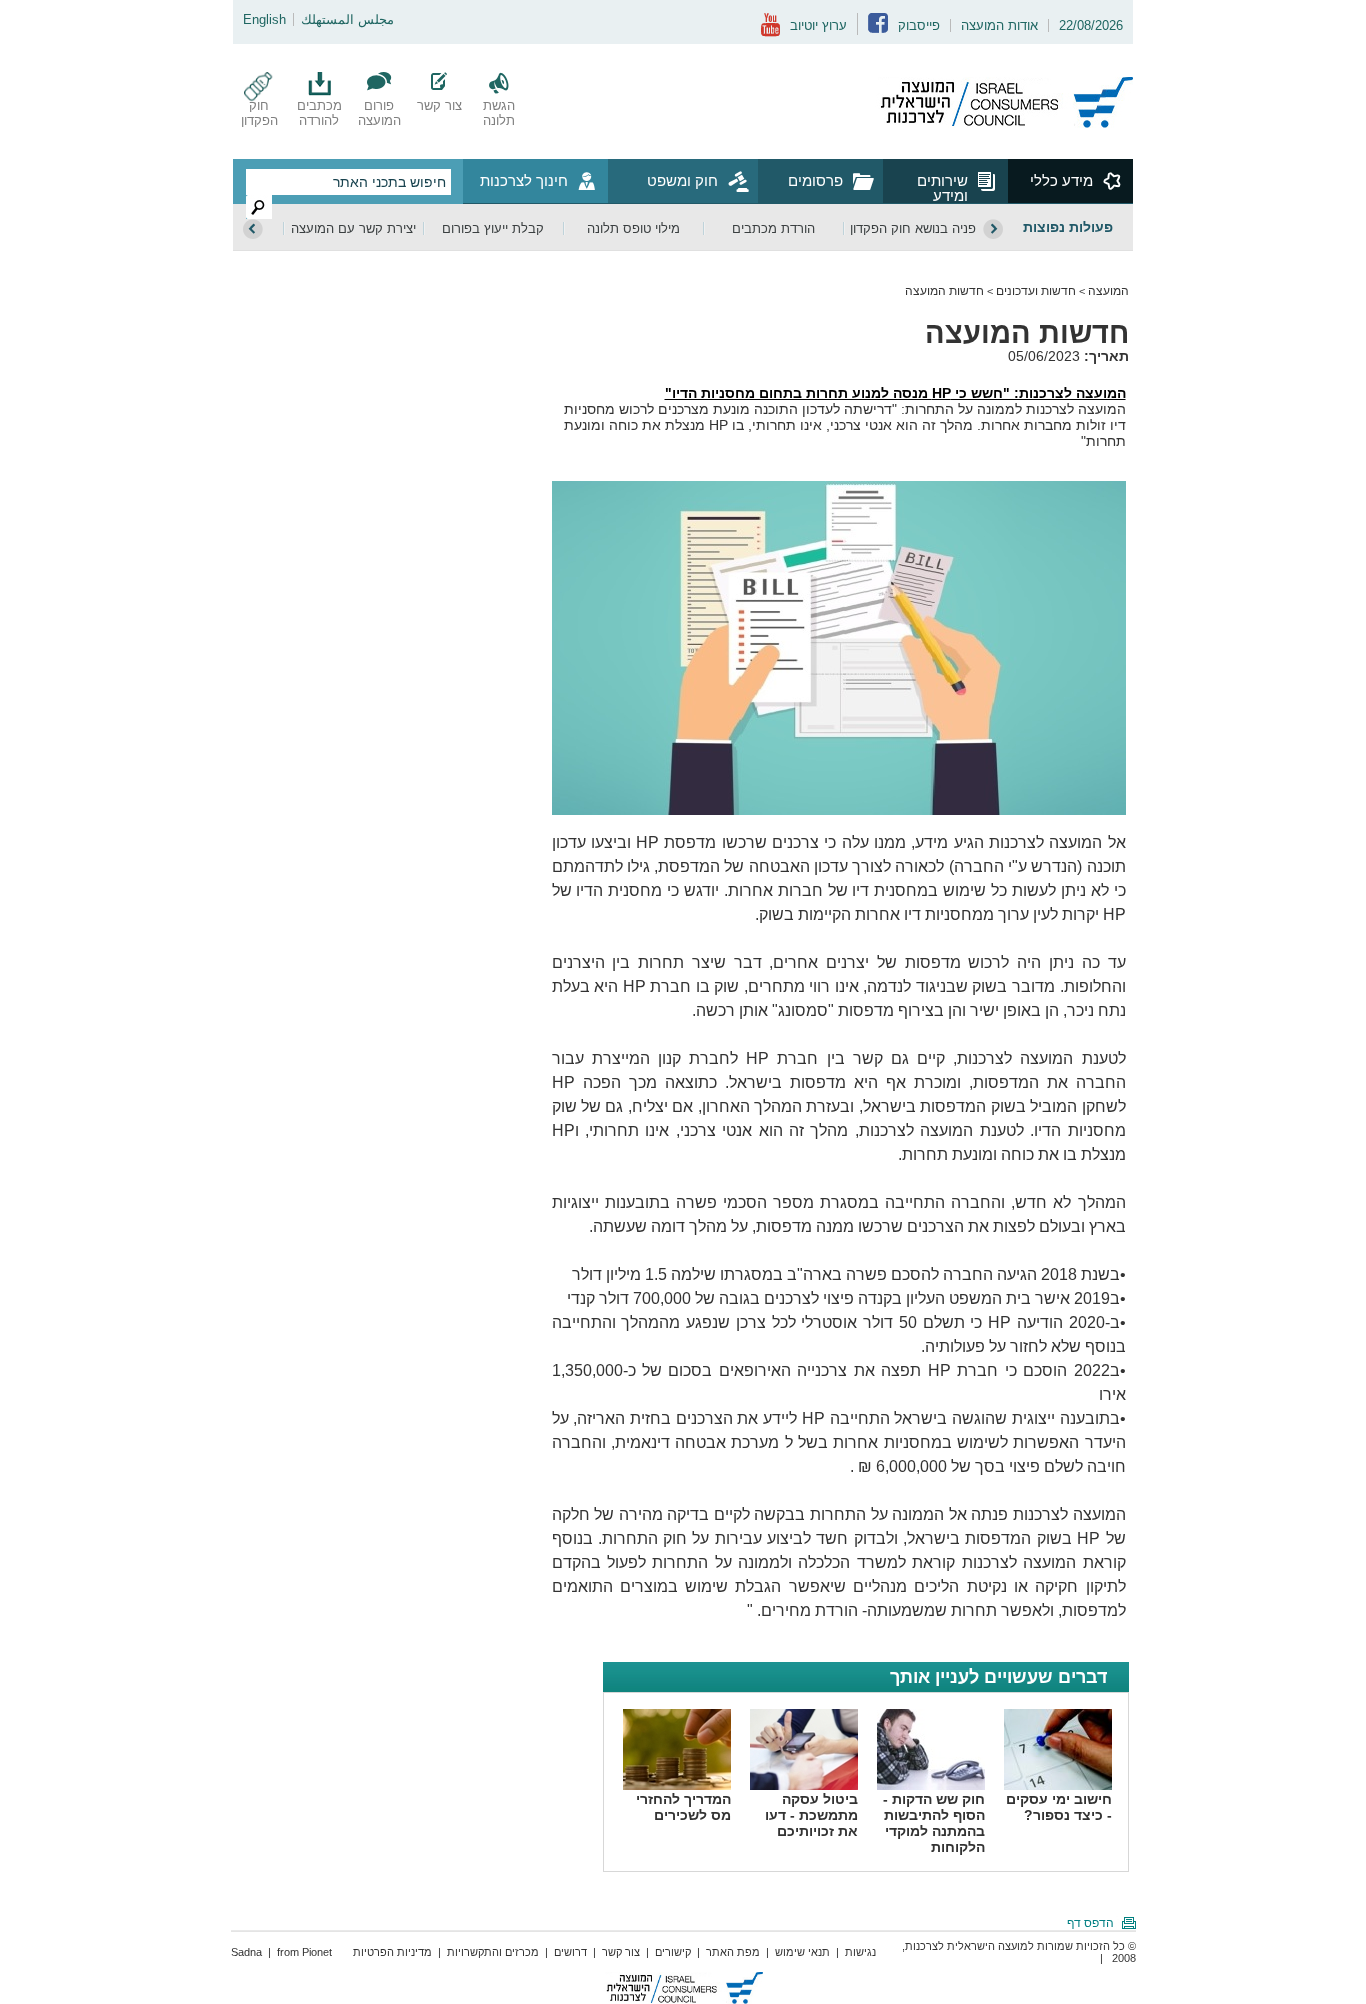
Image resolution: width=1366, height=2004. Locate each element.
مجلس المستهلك (347, 19)
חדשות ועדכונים (1036, 291)
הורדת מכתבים (773, 228)
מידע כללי (1061, 180)
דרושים (570, 1952)
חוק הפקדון (259, 113)
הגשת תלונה (499, 113)
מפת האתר (733, 1952)
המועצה (1108, 291)
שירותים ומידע (942, 187)
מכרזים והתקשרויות (493, 1952)
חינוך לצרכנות (524, 180)
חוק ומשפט (682, 180)
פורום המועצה (379, 113)
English (264, 19)
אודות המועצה (999, 25)
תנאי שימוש (802, 1952)
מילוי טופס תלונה (633, 228)
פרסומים (815, 180)
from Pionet (304, 1952)
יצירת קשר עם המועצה (353, 228)
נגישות (860, 1952)
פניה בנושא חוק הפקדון (913, 228)
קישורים (673, 1952)
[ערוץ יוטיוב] (770, 32)
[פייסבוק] (878, 28)
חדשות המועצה (944, 291)
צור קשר (439, 105)
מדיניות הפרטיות (392, 1952)
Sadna (246, 1952)
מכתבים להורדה (319, 113)
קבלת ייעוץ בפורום (493, 228)
